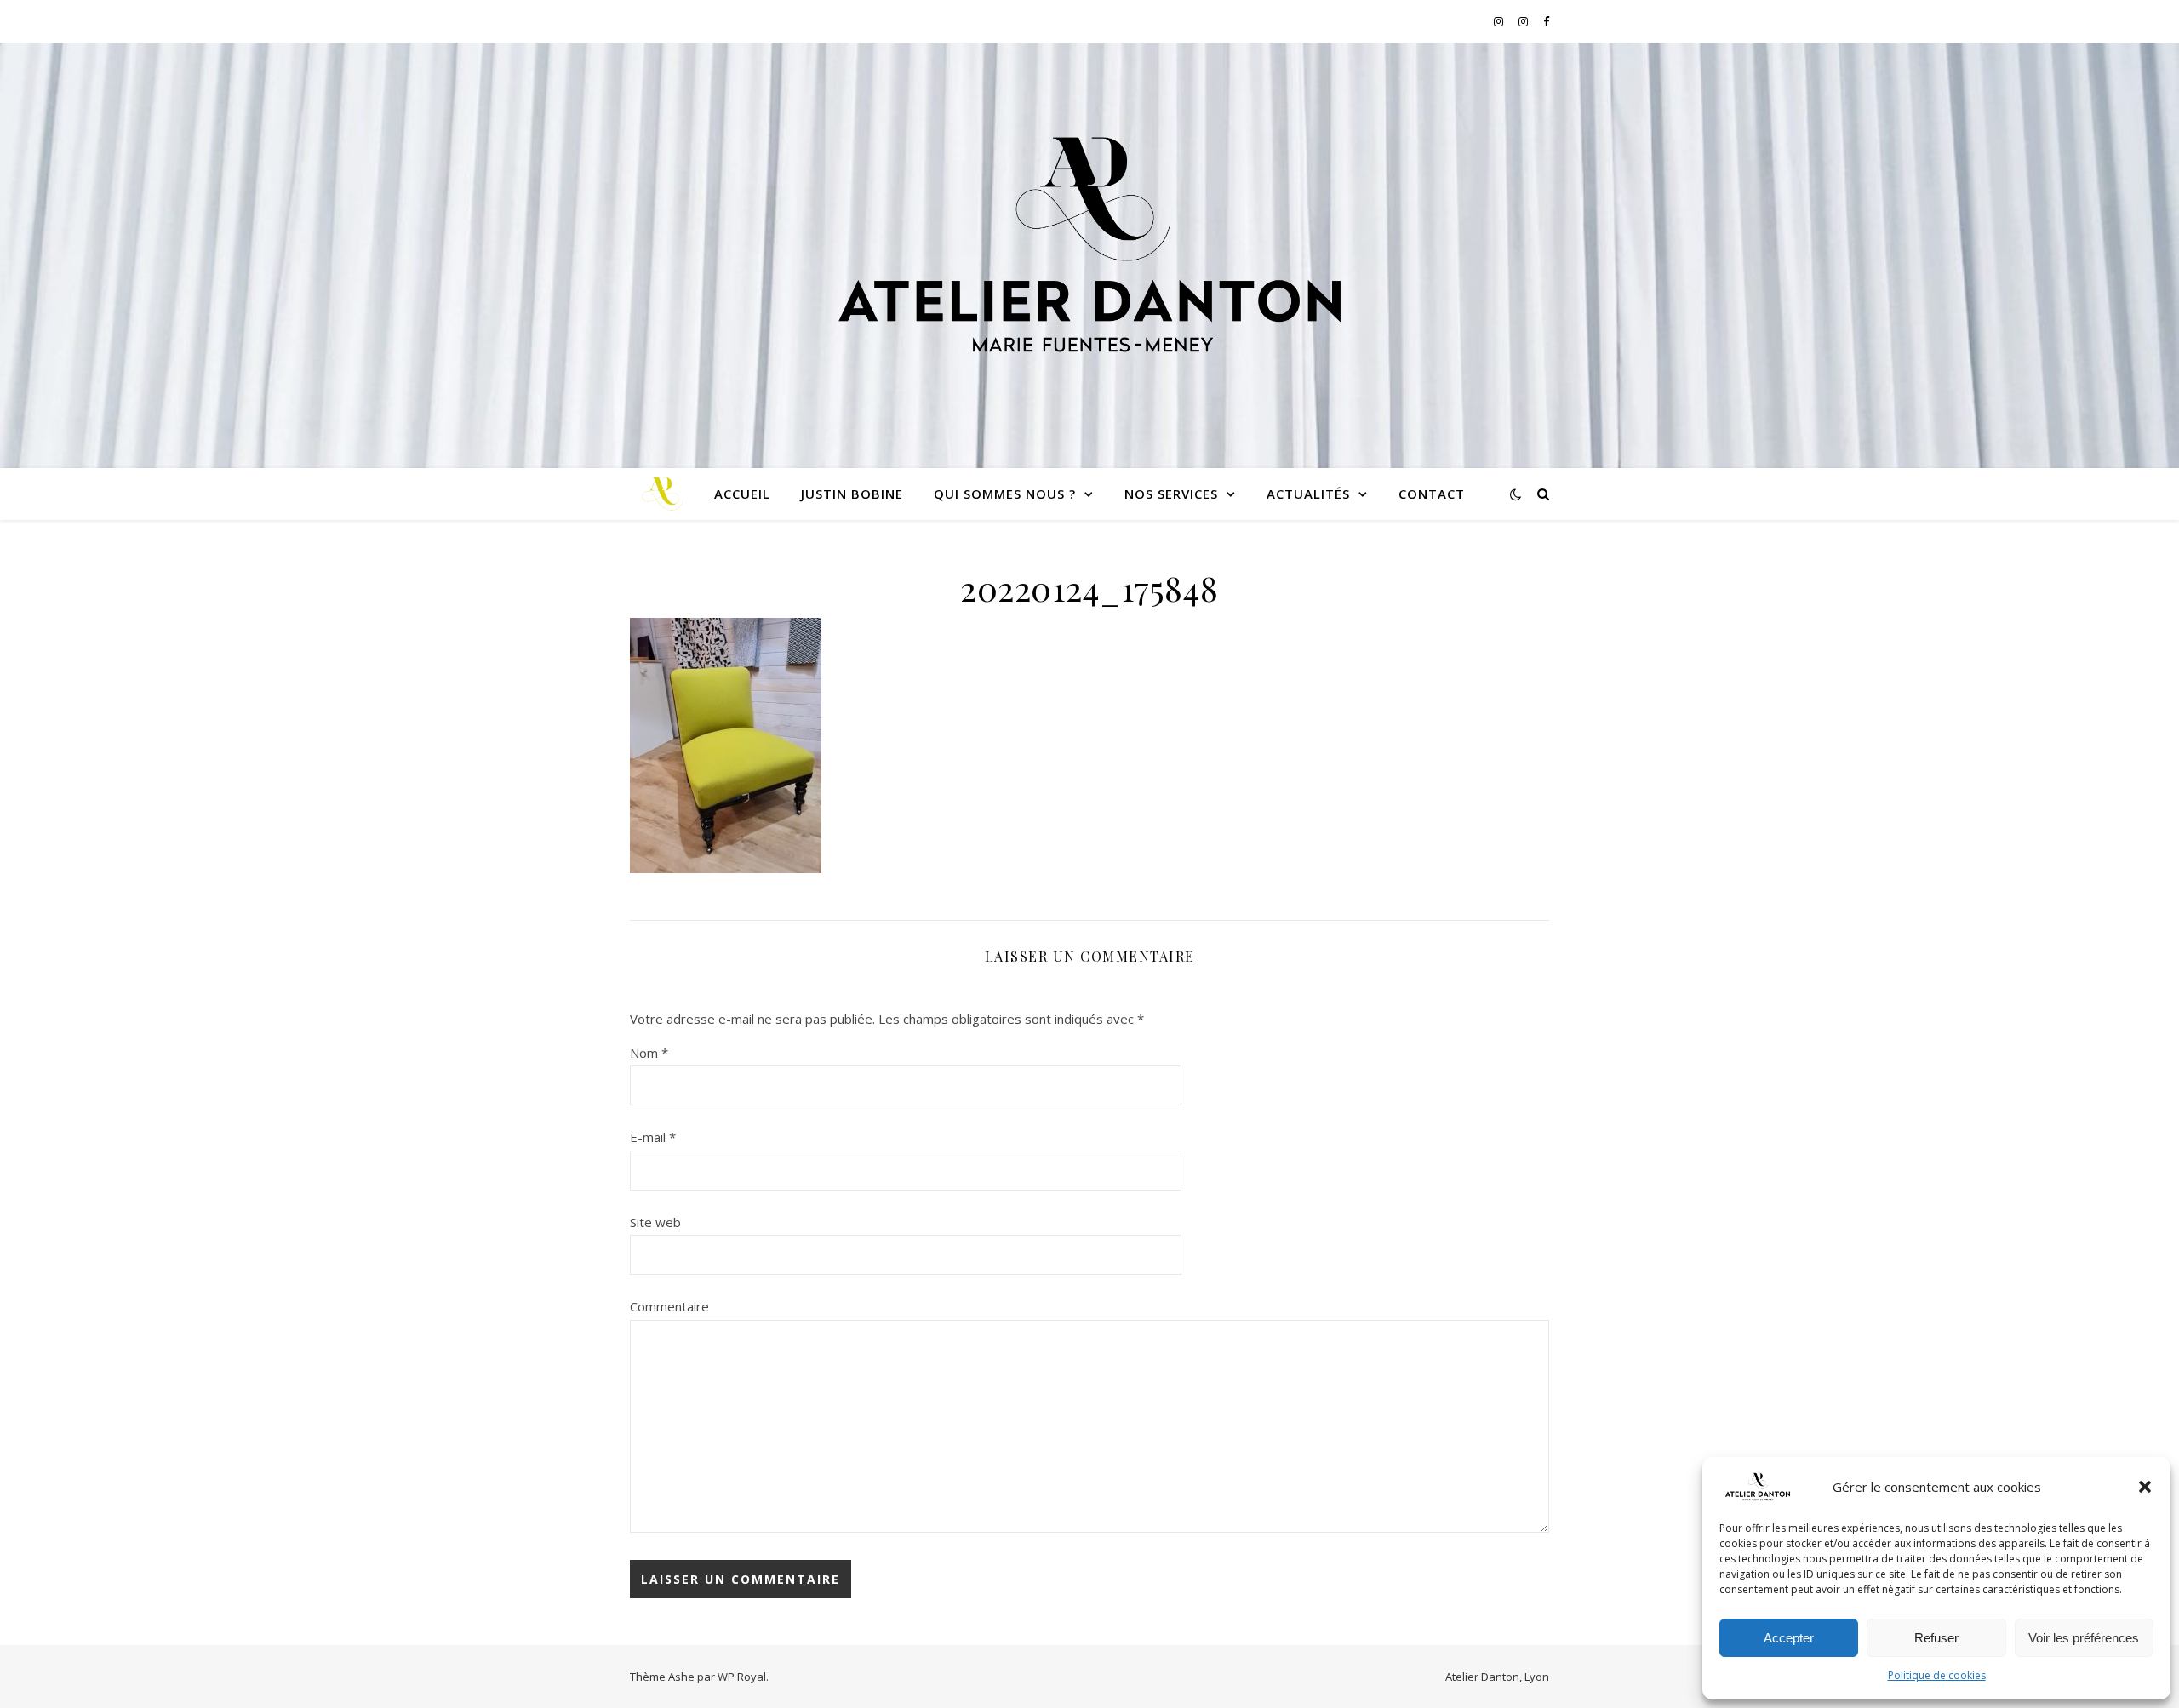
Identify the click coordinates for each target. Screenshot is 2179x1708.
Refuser (1936, 1638)
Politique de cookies (1937, 1675)
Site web (655, 1222)
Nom (649, 1053)
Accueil (742, 494)
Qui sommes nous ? (1005, 494)
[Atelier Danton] (1089, 245)
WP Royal (742, 1677)
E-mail (653, 1137)
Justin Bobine (852, 494)
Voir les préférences (2084, 1638)
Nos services (1171, 494)
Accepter (1789, 1638)
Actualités (1308, 494)
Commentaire (669, 1306)
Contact (1432, 494)
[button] (2145, 1487)
